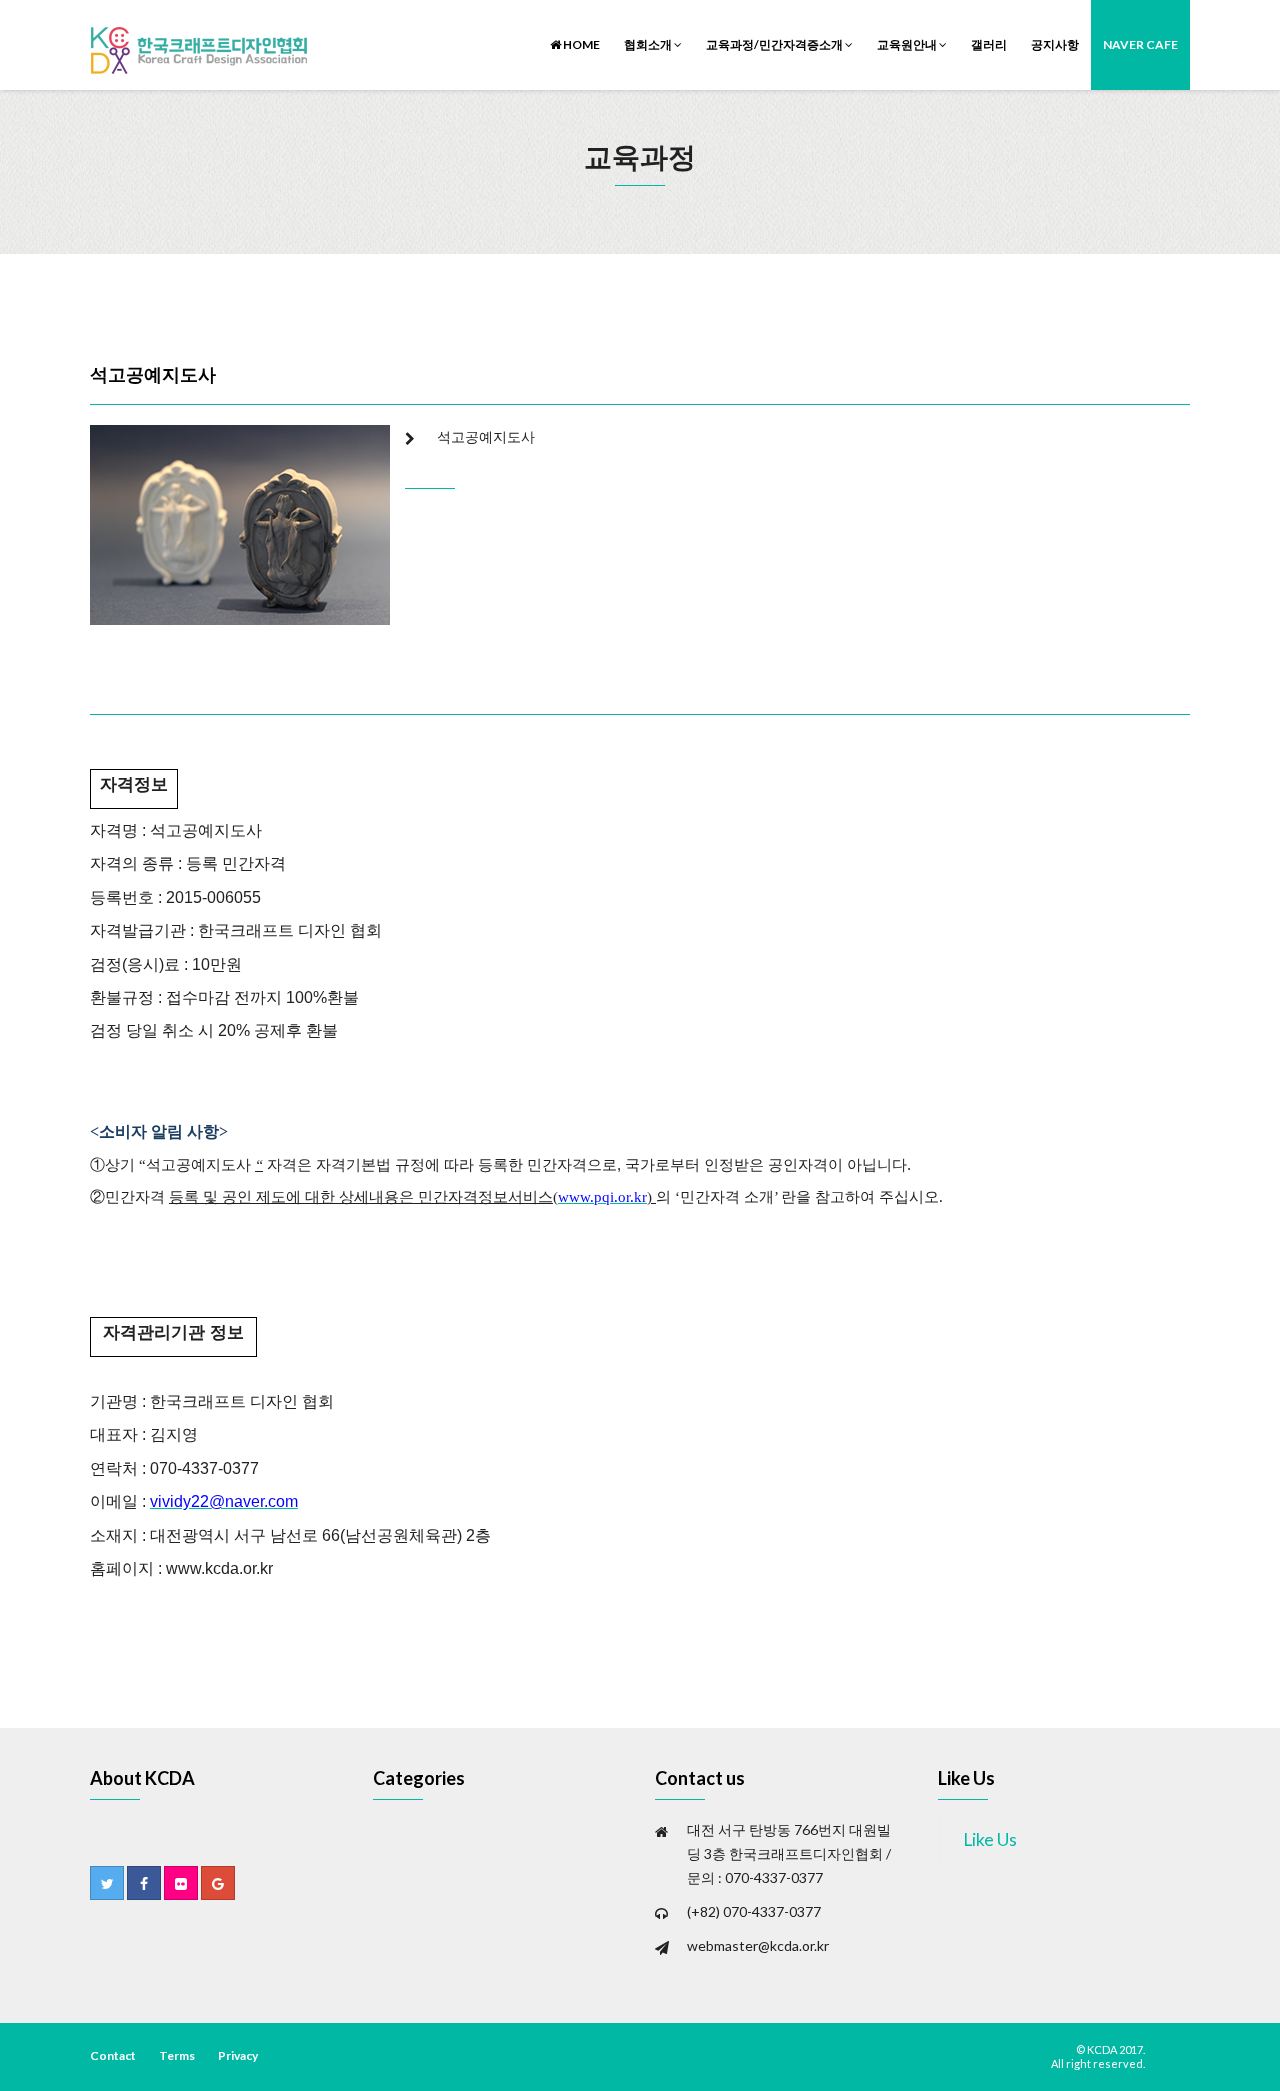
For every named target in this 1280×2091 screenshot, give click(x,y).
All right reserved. (1098, 2063)
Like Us (966, 1778)
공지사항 (1055, 44)
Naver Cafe (1140, 44)
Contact (113, 2055)
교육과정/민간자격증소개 (775, 44)
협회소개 (649, 44)
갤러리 (989, 44)
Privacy (238, 2055)
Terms (177, 2055)
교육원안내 (908, 44)
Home (580, 44)
